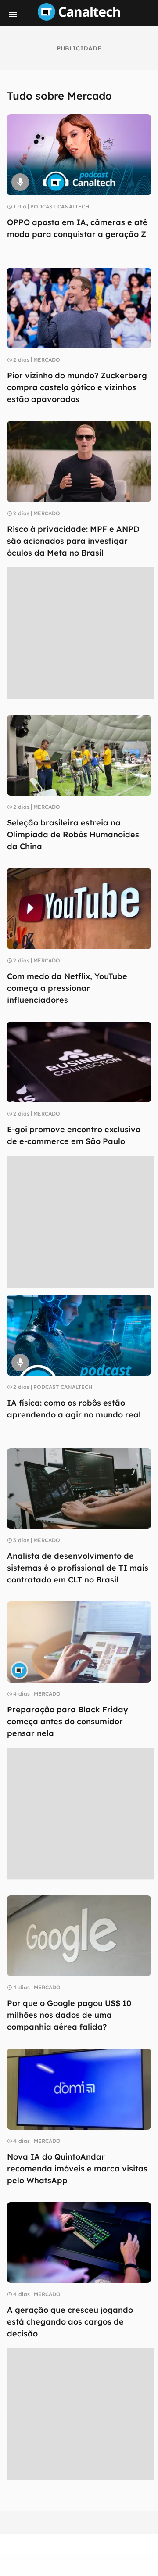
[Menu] (13, 14)
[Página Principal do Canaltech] (79, 18)
